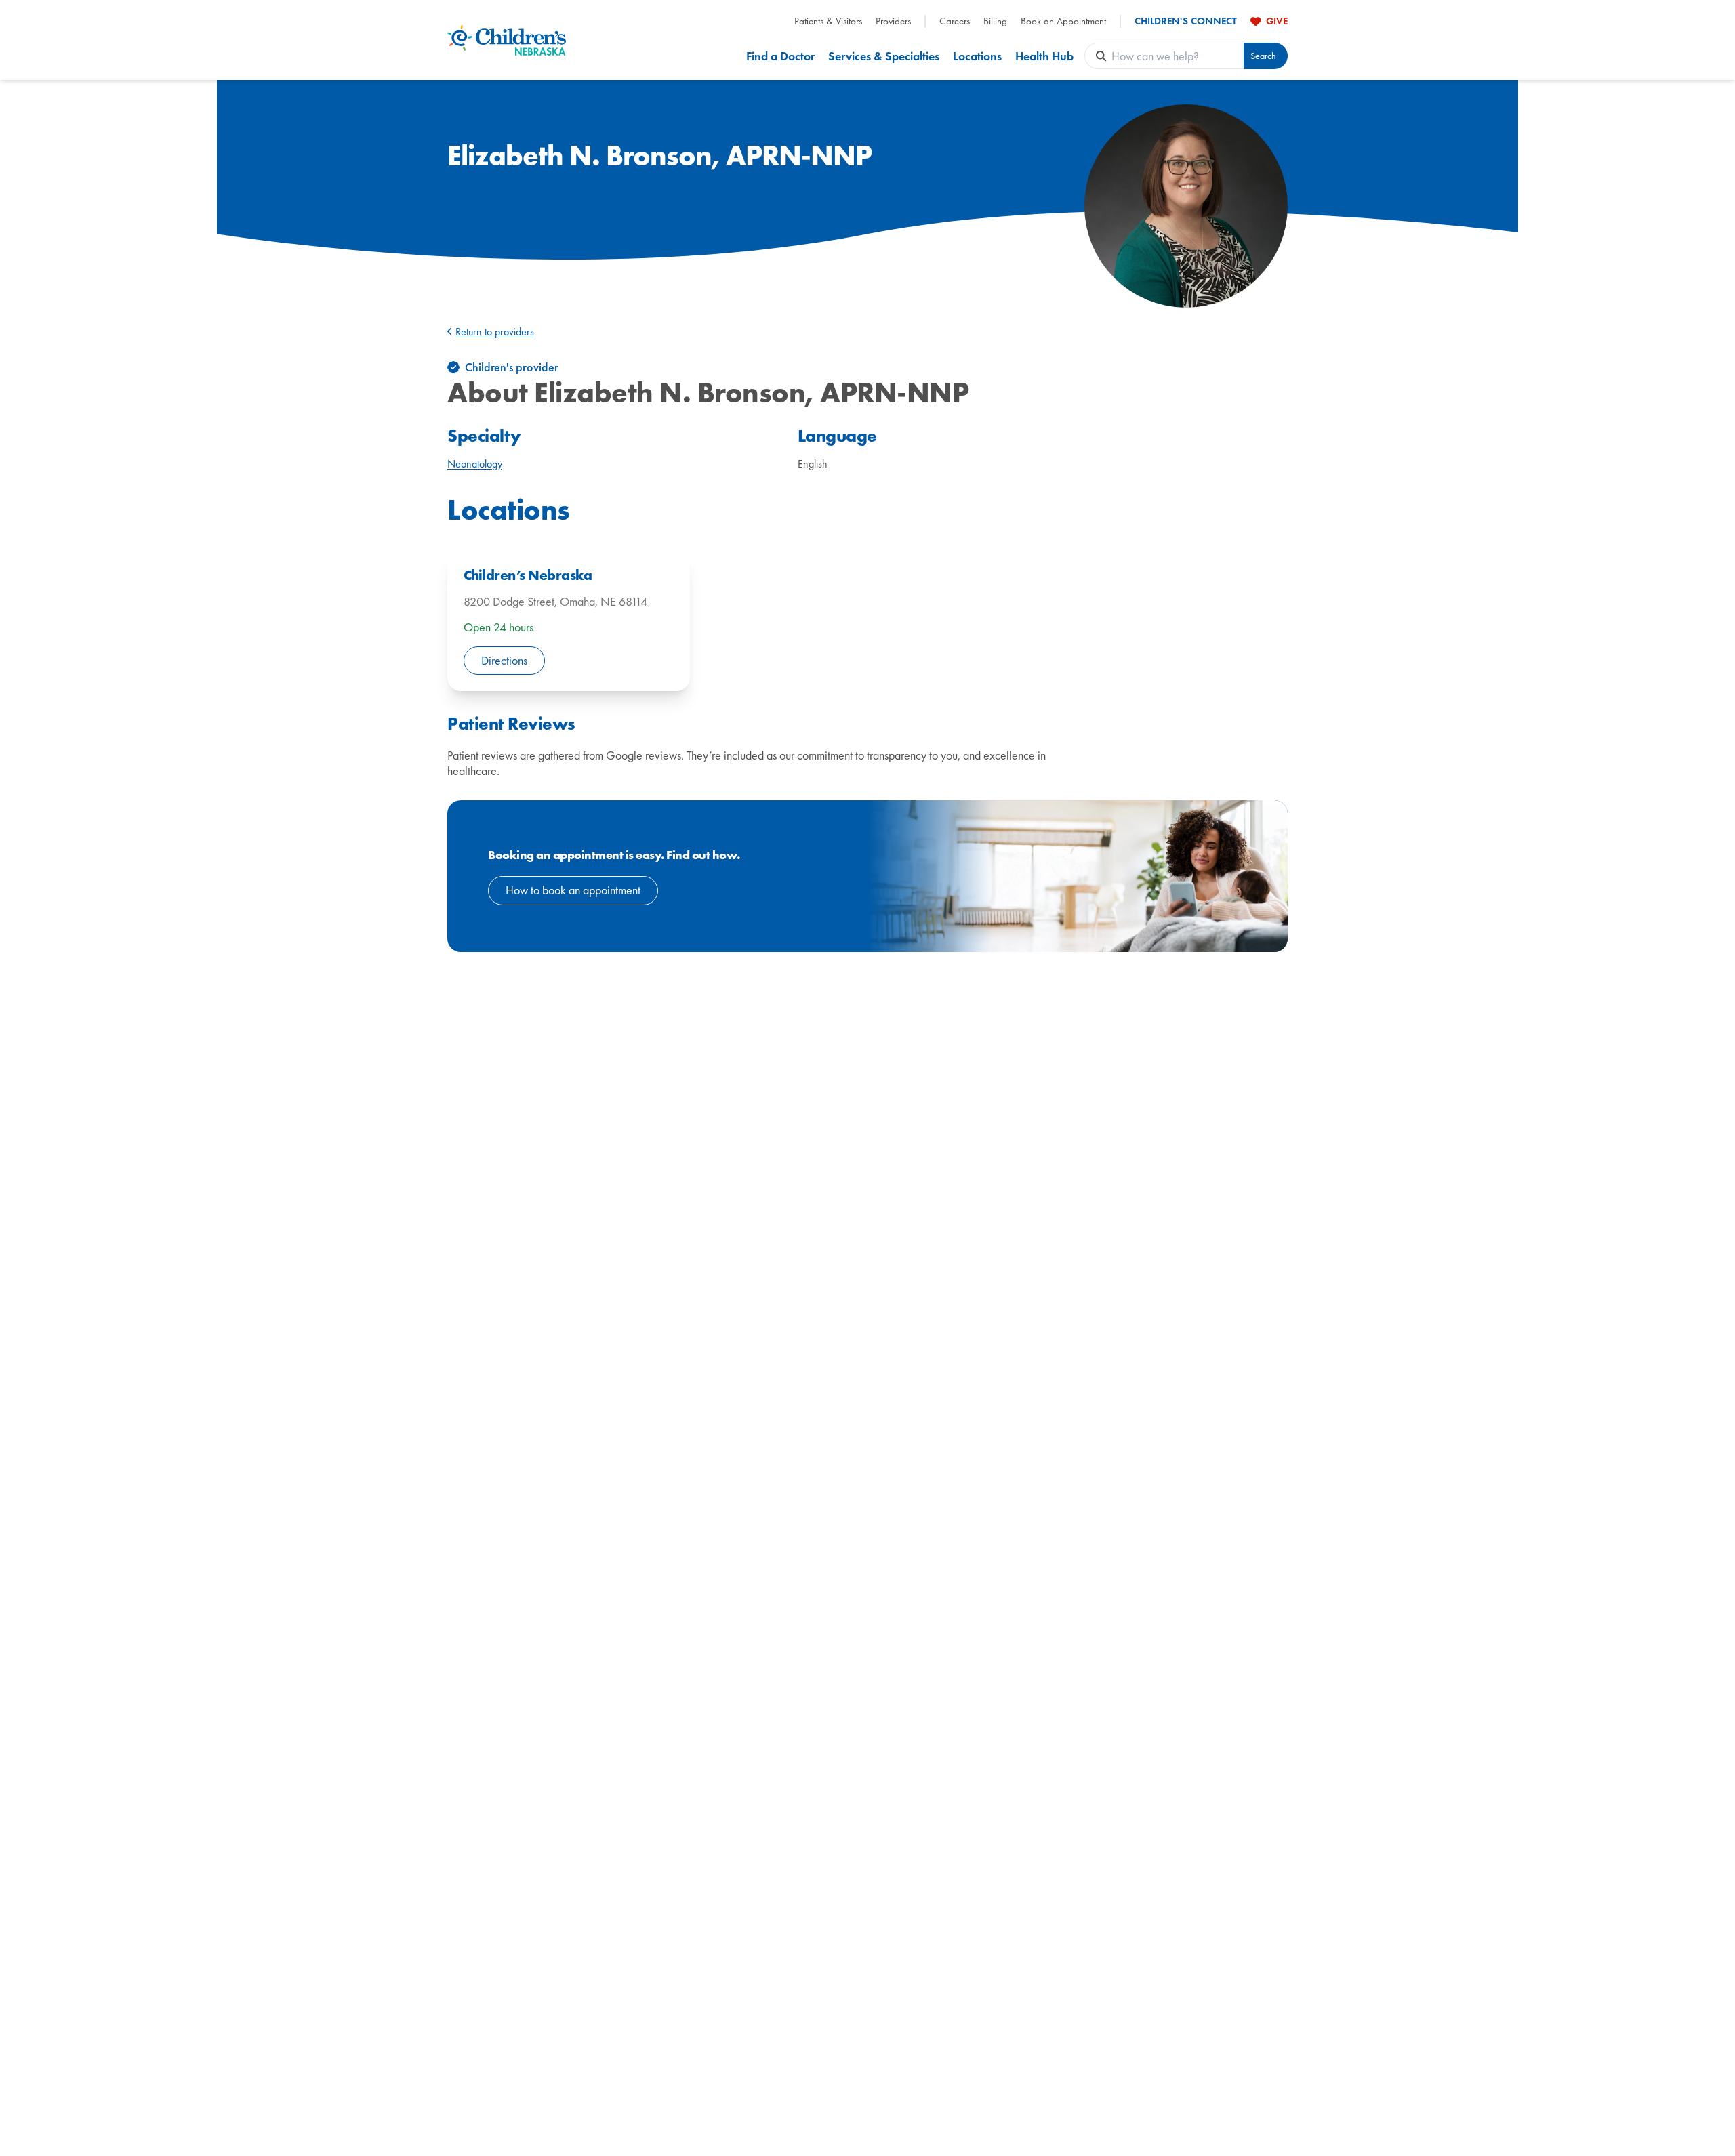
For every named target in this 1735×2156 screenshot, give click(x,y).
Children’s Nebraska (528, 575)
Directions (504, 660)
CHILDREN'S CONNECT (1186, 21)
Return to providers (495, 332)
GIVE (1277, 21)
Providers (893, 21)
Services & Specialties (884, 56)
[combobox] (1178, 56)
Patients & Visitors (828, 21)
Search (1263, 56)
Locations (977, 56)
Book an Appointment (1063, 21)
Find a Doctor (780, 56)
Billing (995, 21)
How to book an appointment (573, 890)
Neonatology (475, 464)
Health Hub (1044, 56)
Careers (955, 21)
